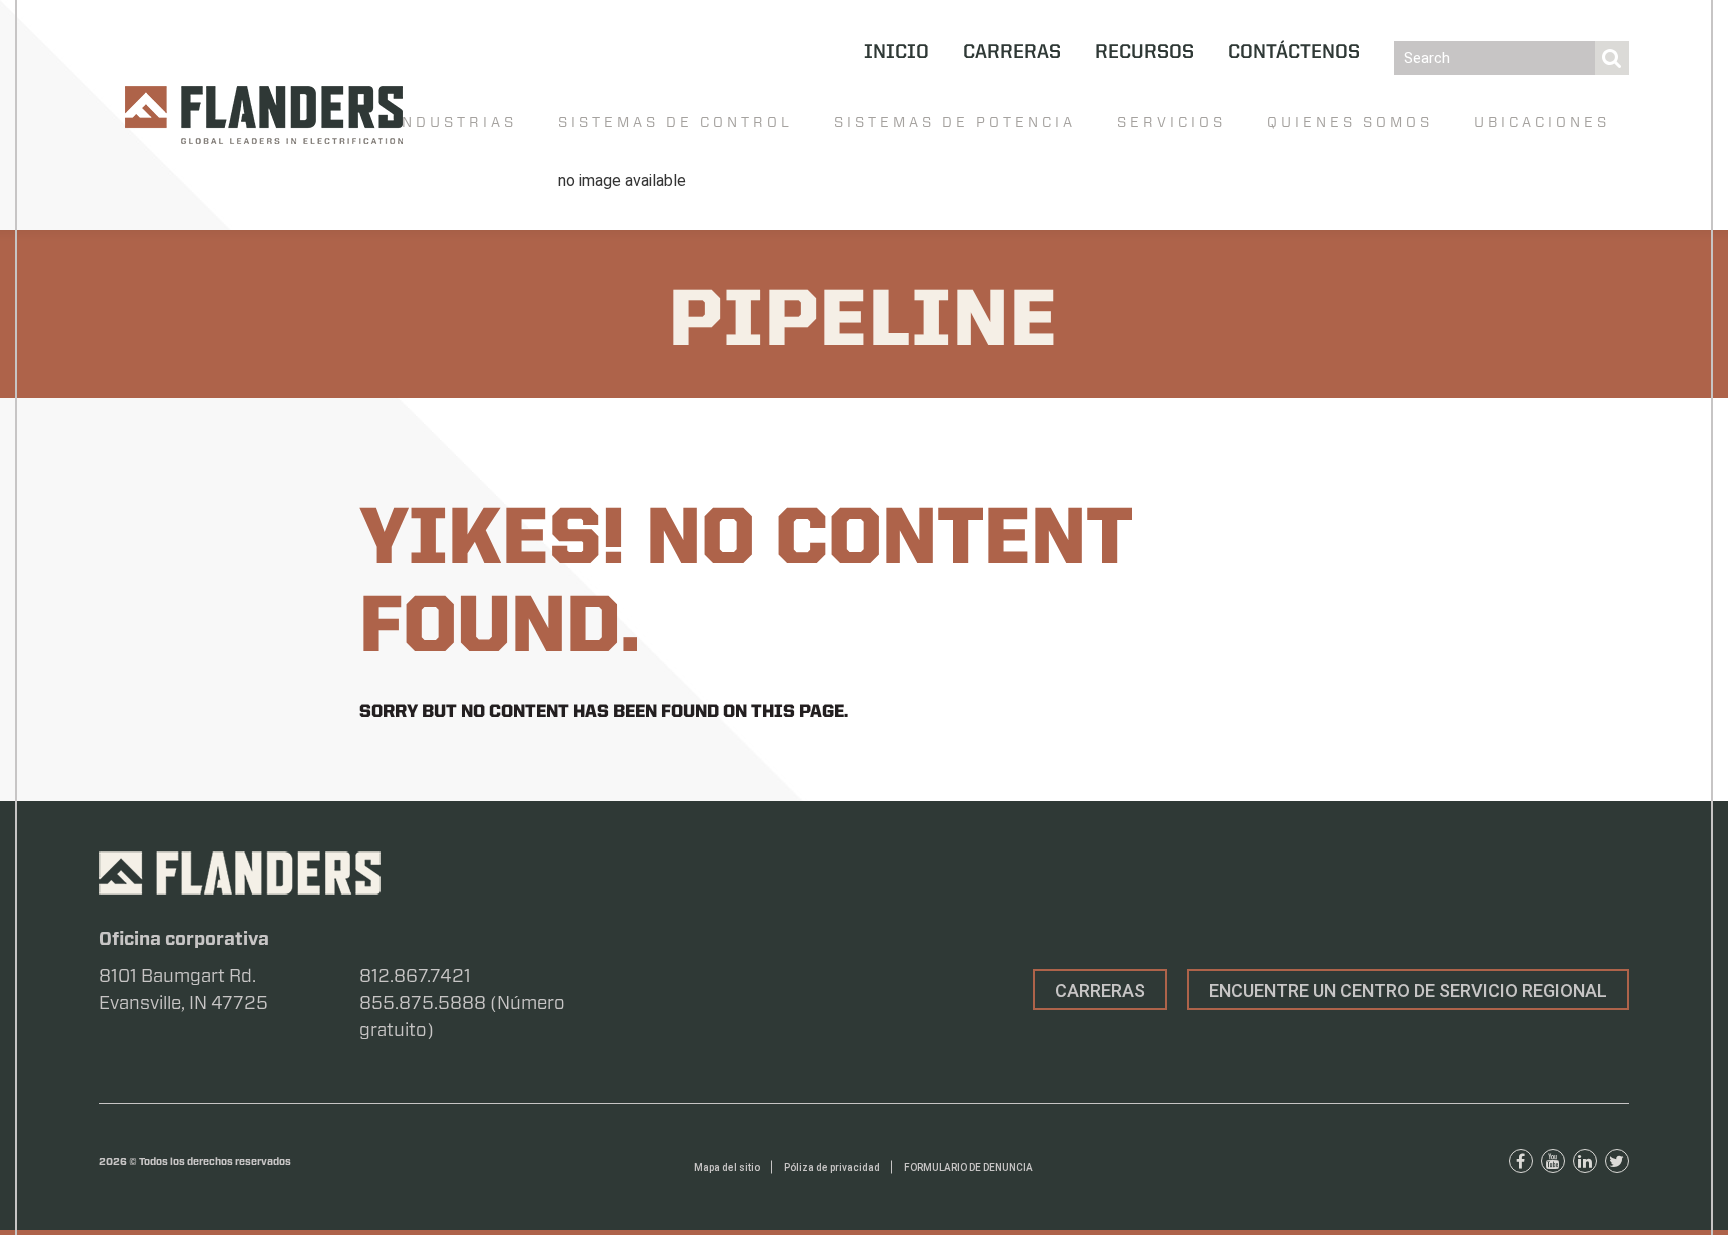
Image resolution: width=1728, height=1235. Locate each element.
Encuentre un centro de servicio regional (1408, 990)
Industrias (455, 122)
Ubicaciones (1542, 122)
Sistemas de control (675, 122)
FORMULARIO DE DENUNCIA (968, 1167)
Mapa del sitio (727, 1167)
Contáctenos (1294, 53)
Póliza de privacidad (832, 1167)
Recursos (1144, 53)
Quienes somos (1350, 122)
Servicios (1171, 122)
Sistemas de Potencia (955, 122)
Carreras (1012, 53)
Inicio (896, 53)
